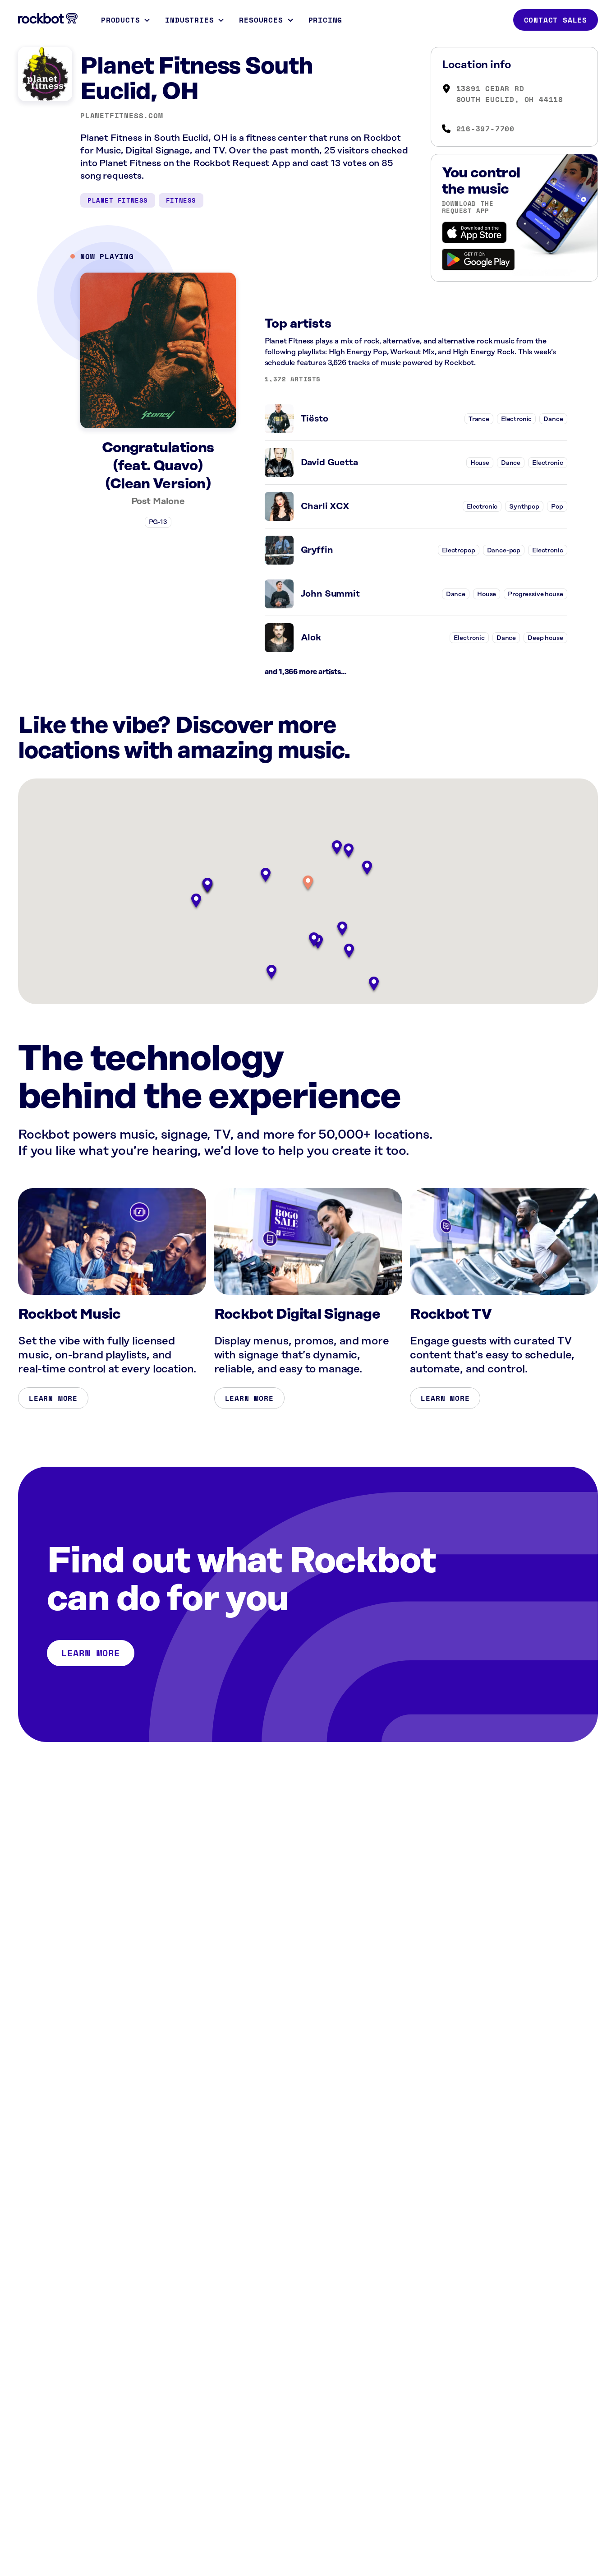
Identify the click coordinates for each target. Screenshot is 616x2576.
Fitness (181, 200)
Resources (261, 20)
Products (120, 20)
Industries (189, 20)
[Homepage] (48, 19)
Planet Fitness (118, 200)
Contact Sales (556, 20)
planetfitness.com (122, 116)
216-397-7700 (486, 129)
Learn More (53, 1398)
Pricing (326, 20)
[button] (308, 883)
